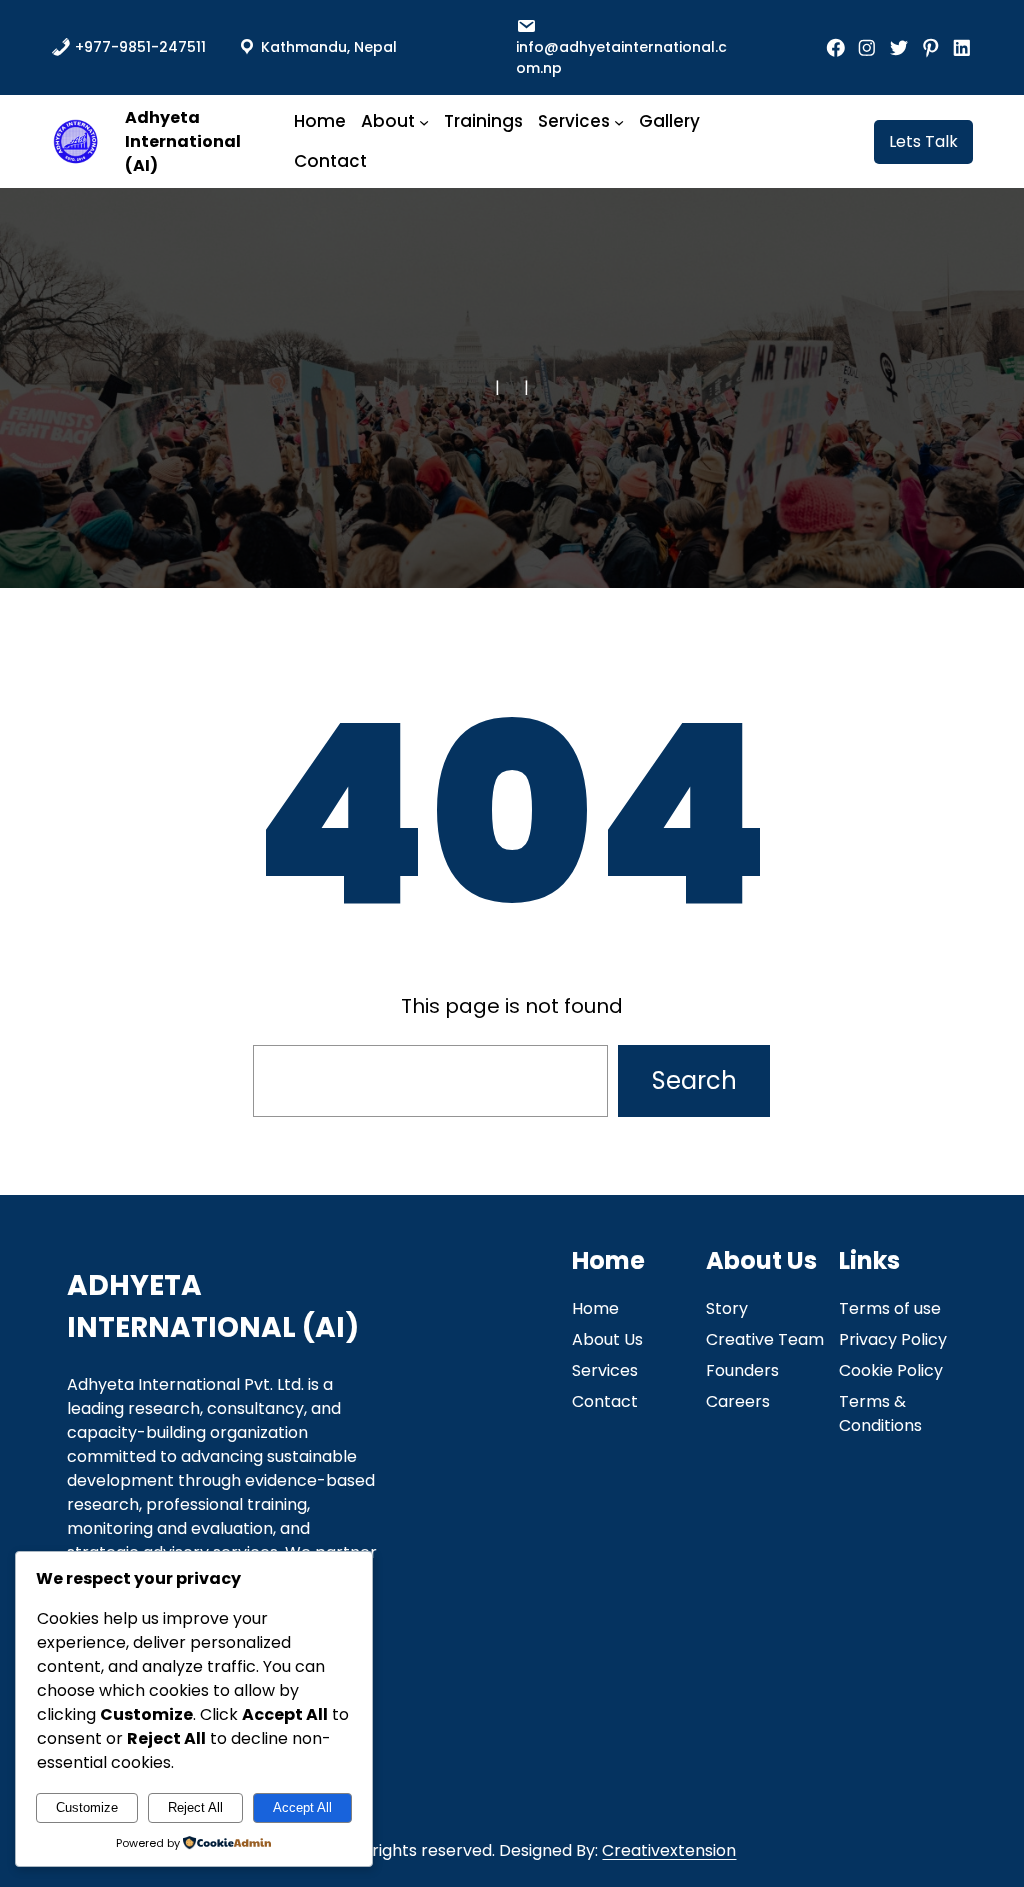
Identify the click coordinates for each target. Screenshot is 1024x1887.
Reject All (195, 1807)
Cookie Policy (891, 1370)
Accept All (302, 1807)
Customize (87, 1807)
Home (595, 1308)
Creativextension (669, 1850)
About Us (607, 1339)
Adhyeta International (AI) (183, 141)
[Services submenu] (619, 121)
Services (605, 1370)
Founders (742, 1370)
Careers (738, 1401)
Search (694, 1080)
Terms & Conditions (880, 1413)
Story (727, 1308)
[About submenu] (424, 121)
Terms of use (890, 1308)
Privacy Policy (893, 1339)
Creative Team (765, 1339)
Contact (605, 1401)
